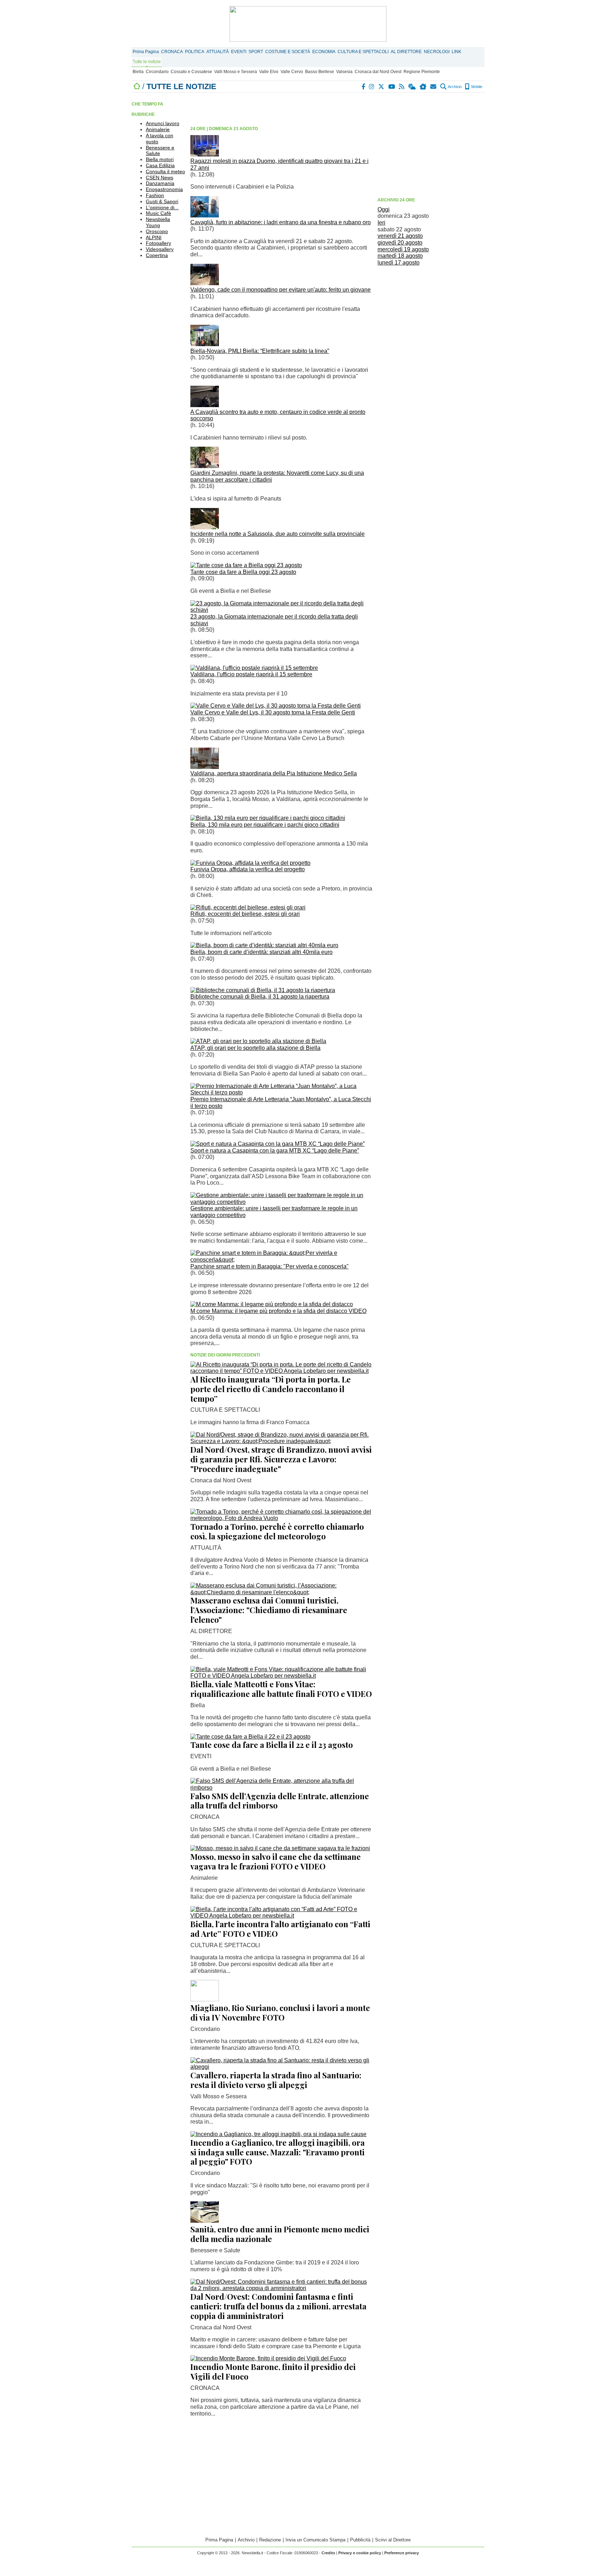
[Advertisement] (431, 144)
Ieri (381, 223)
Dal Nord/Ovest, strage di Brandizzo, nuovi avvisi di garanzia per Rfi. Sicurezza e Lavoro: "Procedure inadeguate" (281, 1459)
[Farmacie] (423, 87)
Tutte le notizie (147, 62)
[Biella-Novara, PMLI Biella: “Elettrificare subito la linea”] (205, 344)
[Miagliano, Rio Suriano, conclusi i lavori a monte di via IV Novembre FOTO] (205, 1999)
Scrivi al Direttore (393, 2540)
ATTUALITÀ (218, 52)
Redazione (270, 2540)
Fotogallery (158, 243)
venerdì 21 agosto (400, 236)
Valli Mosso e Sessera (236, 72)
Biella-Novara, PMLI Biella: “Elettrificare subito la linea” (260, 351)
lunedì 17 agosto (399, 263)
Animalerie (158, 129)
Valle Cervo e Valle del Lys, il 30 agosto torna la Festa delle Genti (273, 712)
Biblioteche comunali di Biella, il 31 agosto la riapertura (260, 997)
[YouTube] (392, 87)
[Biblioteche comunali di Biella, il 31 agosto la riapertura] (263, 990)
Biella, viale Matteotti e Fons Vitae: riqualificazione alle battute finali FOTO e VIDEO (281, 1689)
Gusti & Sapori (162, 201)
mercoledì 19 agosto (403, 249)
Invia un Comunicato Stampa (315, 2540)
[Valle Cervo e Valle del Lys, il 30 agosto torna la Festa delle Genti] (276, 706)
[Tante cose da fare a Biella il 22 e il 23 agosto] (250, 1737)
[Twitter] (382, 87)
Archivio (454, 87)
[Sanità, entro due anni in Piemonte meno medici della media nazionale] (205, 2221)
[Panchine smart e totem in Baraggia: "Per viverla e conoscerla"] (281, 1260)
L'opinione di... (162, 207)
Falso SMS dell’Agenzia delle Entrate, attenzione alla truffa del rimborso (280, 1801)
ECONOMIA (324, 52)
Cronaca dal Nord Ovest (378, 72)
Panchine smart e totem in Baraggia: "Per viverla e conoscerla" (269, 1266)
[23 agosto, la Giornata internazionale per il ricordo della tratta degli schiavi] (281, 610)
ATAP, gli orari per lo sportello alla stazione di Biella (255, 1048)
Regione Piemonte (422, 72)
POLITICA (195, 52)
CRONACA (172, 52)
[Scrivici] (434, 87)
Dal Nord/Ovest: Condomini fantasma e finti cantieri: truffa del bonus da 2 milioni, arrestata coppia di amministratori (278, 2306)
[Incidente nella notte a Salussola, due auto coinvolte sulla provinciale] (205, 527)
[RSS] (402, 87)
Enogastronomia (164, 189)
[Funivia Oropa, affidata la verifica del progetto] (250, 863)
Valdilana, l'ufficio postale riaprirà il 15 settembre (251, 674)
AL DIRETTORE (406, 52)
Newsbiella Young (158, 222)
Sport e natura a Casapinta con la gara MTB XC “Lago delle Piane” (275, 1151)
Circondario (157, 72)
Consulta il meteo (165, 171)
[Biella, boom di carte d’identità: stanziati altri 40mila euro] (264, 945)
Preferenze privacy (402, 2553)
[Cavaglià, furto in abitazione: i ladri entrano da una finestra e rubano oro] (205, 215)
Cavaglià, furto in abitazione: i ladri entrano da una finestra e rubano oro (281, 222)
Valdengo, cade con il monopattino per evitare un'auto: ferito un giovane (281, 290)
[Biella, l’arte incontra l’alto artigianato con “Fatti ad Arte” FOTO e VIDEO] (281, 1916)
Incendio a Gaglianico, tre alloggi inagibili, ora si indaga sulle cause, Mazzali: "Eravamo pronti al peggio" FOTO (278, 2152)
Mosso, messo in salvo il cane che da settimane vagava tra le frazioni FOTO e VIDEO (276, 1861)
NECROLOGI (437, 52)
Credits (328, 2553)
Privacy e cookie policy (360, 2553)
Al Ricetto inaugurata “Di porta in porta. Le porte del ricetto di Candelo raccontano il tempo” (271, 1389)
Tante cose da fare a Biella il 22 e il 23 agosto (272, 1745)
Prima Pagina (146, 52)
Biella (138, 72)
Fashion (155, 195)
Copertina (157, 255)
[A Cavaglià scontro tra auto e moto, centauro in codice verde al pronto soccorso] (205, 405)
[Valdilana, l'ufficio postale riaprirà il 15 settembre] (254, 668)
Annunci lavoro (163, 123)
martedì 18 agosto (400, 256)
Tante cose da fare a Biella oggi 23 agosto (243, 572)
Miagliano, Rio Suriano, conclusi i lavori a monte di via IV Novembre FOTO (280, 2013)
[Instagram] (372, 87)
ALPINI (154, 237)
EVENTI (239, 52)
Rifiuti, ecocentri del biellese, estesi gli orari (245, 914)
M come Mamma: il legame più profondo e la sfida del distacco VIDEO (278, 1311)
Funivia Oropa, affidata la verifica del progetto (248, 869)
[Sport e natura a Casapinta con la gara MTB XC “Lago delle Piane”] (278, 1144)
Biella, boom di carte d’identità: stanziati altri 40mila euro (261, 952)
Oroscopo (157, 231)
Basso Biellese (320, 72)
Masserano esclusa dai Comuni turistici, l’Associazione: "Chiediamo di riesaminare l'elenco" (269, 1610)
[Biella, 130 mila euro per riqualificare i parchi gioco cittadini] (268, 818)
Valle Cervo (292, 72)
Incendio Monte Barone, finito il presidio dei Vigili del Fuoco (273, 2372)
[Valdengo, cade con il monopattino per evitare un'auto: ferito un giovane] (205, 283)
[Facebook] (364, 87)
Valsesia (344, 72)
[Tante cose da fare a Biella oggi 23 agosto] (246, 565)
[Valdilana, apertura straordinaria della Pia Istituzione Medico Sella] (205, 767)
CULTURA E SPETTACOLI (363, 52)
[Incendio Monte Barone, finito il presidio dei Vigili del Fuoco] (268, 2358)
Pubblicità (360, 2540)
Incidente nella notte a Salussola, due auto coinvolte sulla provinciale (278, 534)
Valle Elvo (269, 72)
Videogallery (160, 249)
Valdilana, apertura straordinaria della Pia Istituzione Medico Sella (274, 773)
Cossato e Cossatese (191, 72)
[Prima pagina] (137, 86)
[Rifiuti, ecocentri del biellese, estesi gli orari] (248, 907)
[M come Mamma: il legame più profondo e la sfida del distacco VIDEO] (272, 1304)
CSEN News (160, 178)
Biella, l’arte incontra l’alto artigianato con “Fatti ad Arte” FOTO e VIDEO (280, 1929)
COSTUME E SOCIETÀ (288, 52)
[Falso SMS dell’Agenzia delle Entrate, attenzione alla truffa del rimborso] (281, 1788)
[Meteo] (412, 87)
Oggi (384, 209)
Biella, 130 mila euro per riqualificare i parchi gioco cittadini (265, 825)
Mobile (476, 87)
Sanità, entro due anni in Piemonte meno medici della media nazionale (280, 2234)
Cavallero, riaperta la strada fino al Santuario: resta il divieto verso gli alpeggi (276, 2080)
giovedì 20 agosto (400, 243)
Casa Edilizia (160, 165)
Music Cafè (158, 213)
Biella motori (160, 159)
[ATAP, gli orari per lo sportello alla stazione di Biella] (258, 1041)
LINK (456, 52)
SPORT (256, 52)
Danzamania (160, 183)
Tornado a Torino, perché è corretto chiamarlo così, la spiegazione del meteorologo (277, 1531)
